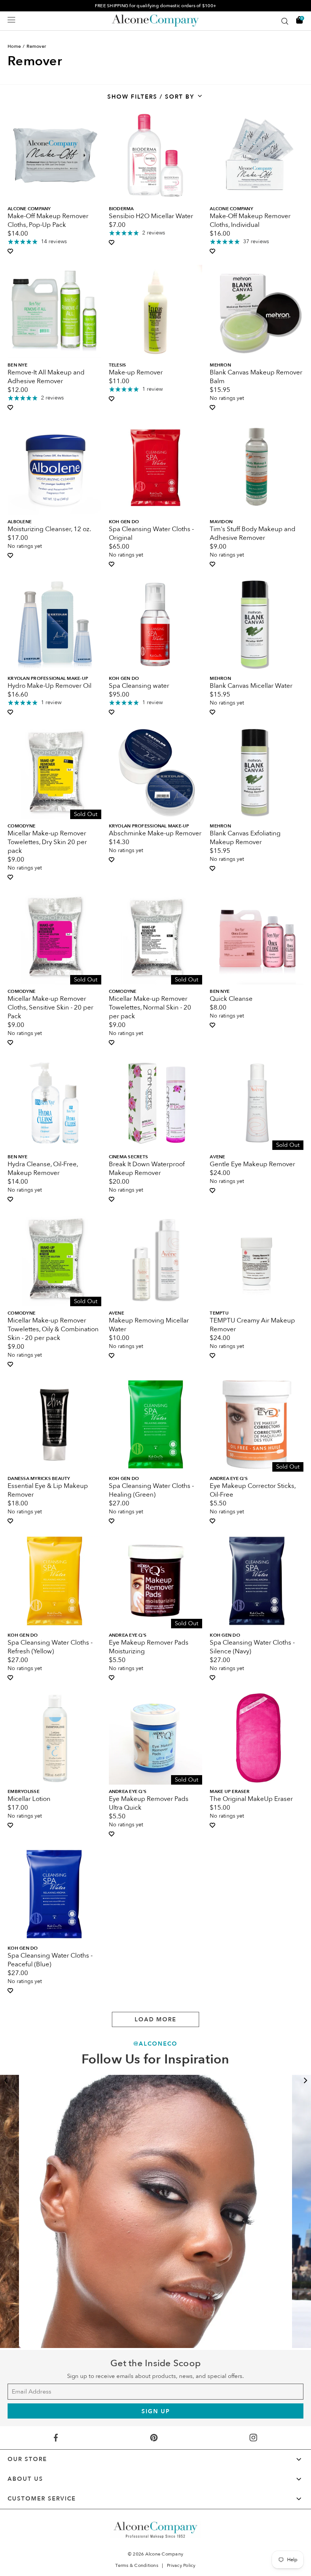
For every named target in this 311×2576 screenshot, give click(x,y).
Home (14, 46)
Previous (6, 2081)
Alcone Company (164, 2554)
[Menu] (11, 20)
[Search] (285, 21)
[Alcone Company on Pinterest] (154, 2438)
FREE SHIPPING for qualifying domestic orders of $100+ (155, 6)
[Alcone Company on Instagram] (253, 2438)
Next (305, 2081)
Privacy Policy (181, 2565)
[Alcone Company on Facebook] (56, 2438)
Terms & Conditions (137, 2565)
